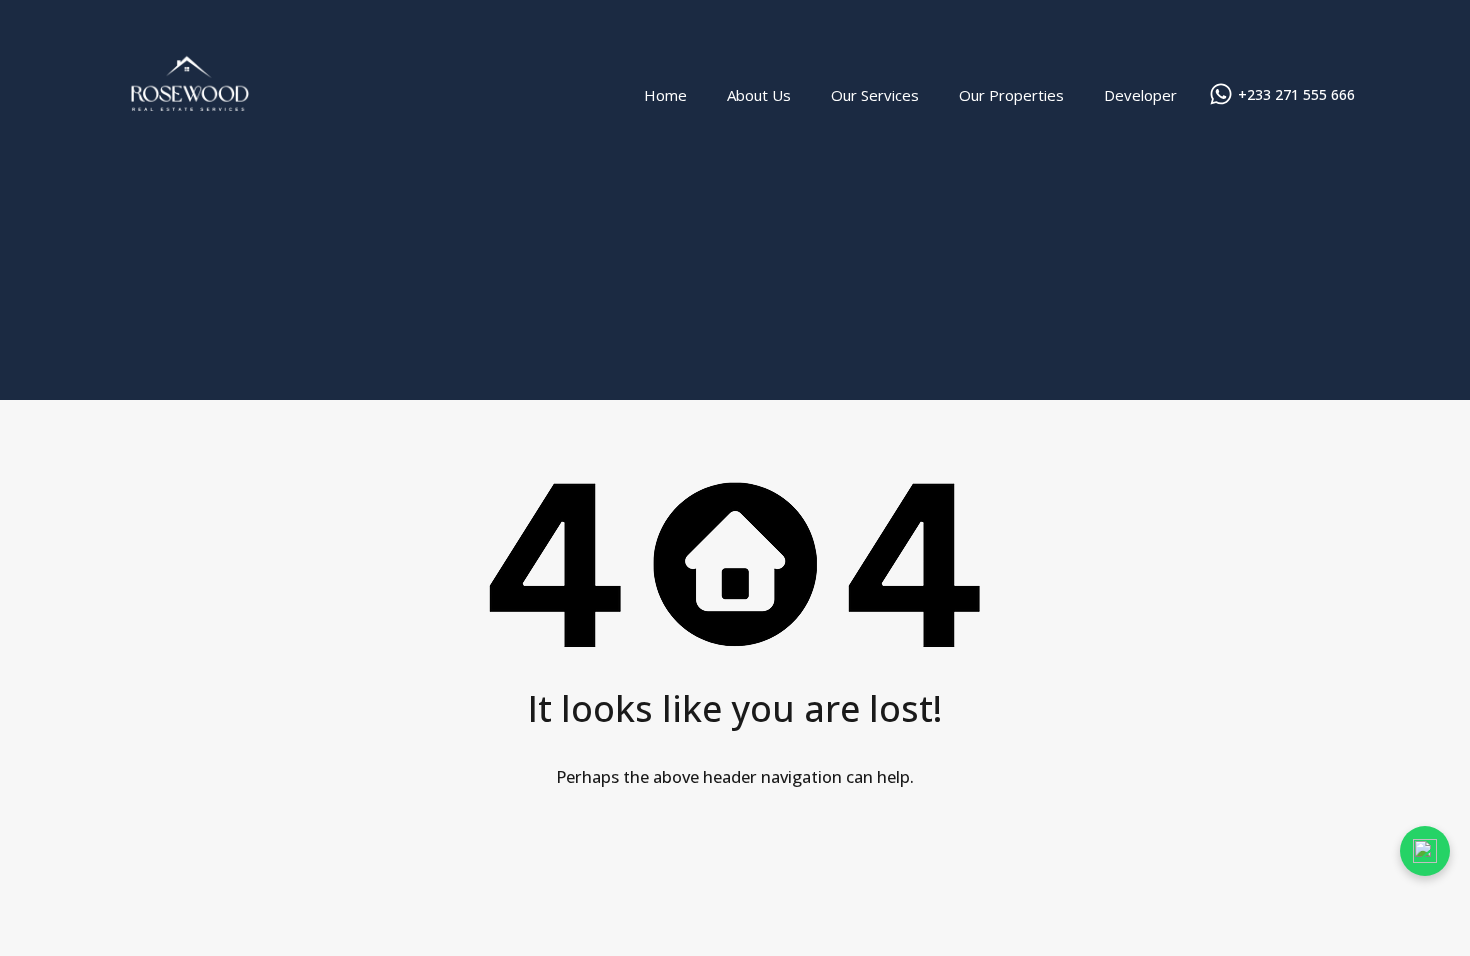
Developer (1140, 95)
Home (665, 95)
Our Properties (1011, 95)
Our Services (875, 95)
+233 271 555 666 (1296, 95)
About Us (759, 95)
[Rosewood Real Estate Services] (190, 161)
